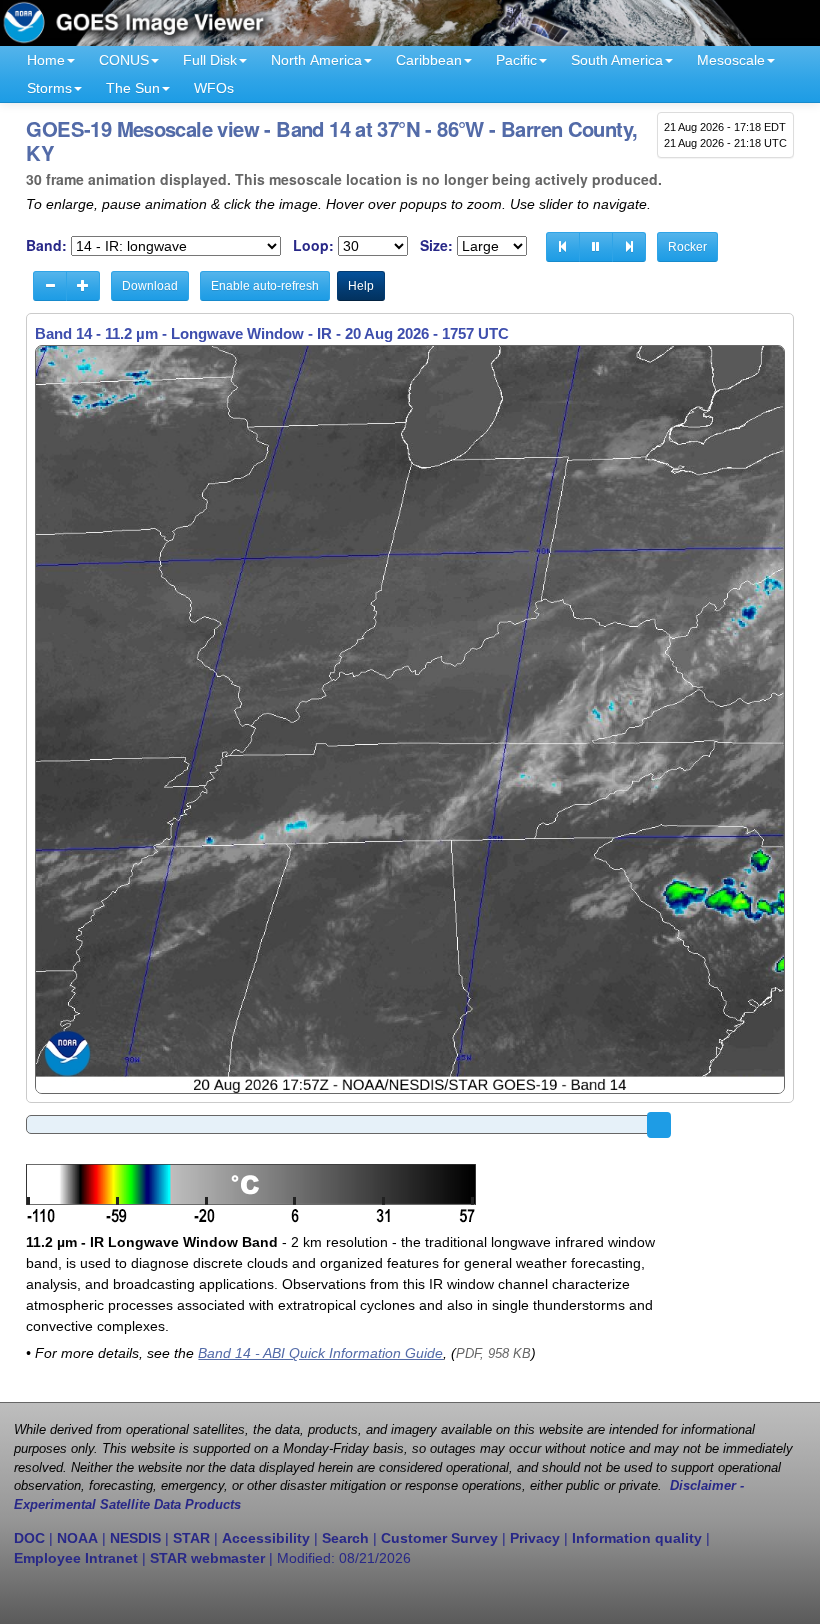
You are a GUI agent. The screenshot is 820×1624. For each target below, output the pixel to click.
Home (46, 60)
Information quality (637, 1538)
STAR (191, 1538)
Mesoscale (731, 60)
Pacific (516, 60)
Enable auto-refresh (265, 286)
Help (361, 286)
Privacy (535, 1538)
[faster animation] (83, 286)
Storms (49, 88)
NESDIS (135, 1538)
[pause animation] (596, 247)
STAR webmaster (207, 1558)
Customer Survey (439, 1538)
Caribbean (429, 60)
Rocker (687, 247)
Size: (436, 245)
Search (345, 1538)
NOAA (77, 1538)
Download (150, 286)
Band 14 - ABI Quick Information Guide (320, 1353)
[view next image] (629, 247)
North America (316, 60)
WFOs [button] (214, 88)
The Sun (133, 88)
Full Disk (210, 60)
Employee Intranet (76, 1558)
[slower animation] (50, 286)
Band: (46, 245)
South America (617, 60)
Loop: (313, 245)
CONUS (124, 60)
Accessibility (266, 1538)
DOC (29, 1538)
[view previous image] (563, 247)
